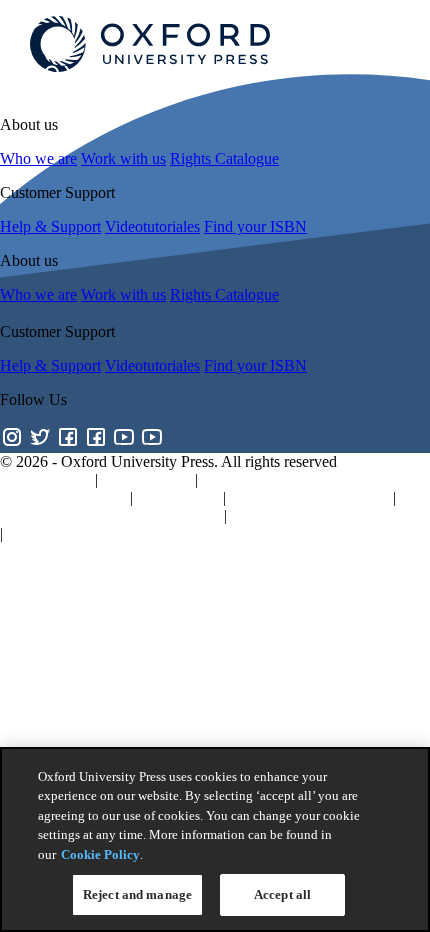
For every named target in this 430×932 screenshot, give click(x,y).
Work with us (123, 158)
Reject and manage (137, 894)
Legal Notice (178, 497)
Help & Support (50, 226)
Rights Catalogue (224, 158)
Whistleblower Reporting (309, 497)
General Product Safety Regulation (110, 515)
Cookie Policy (100, 854)
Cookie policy (146, 479)
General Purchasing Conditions (329, 515)
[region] (215, 839)
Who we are (38, 158)
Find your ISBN (255, 226)
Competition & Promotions (92, 533)
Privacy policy (45, 479)
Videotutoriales (152, 226)
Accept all (282, 894)
